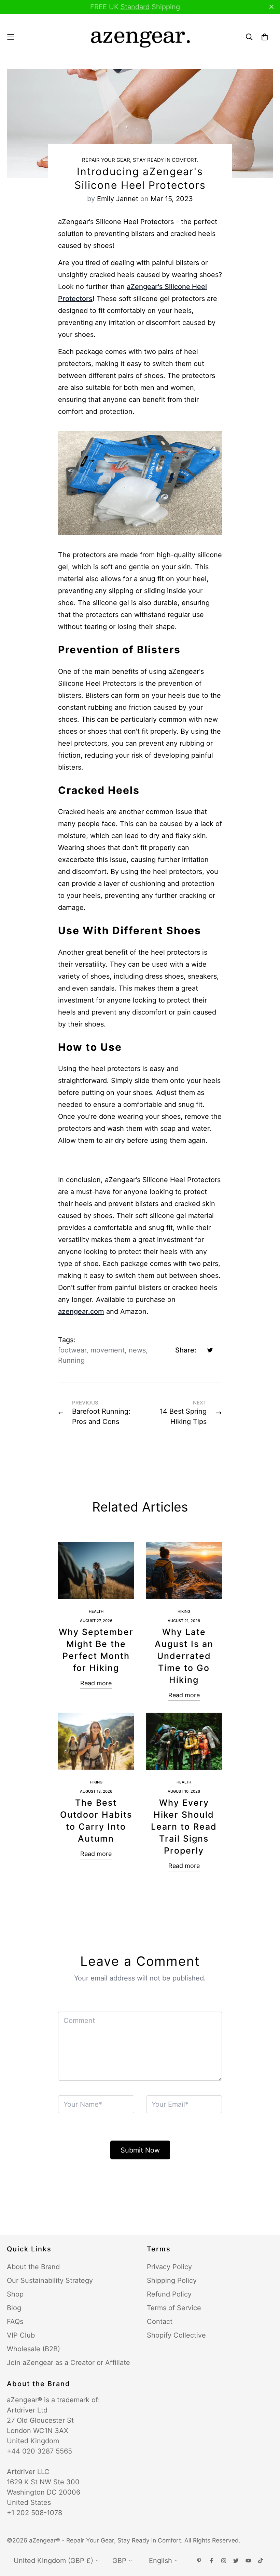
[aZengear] (140, 37)
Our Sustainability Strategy (50, 2280)
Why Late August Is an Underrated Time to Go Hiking (184, 1656)
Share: (186, 1350)
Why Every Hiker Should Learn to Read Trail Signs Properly (184, 1827)
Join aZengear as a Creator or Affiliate (68, 2363)
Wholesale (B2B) (33, 2349)
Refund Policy (169, 2294)
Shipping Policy (172, 2280)
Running (71, 1360)
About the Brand (33, 2267)
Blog (14, 2308)
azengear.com (81, 1311)
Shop (15, 2294)
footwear (72, 1350)
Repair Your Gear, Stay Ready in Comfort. (140, 160)
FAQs (15, 2322)
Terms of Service (174, 2308)
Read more (96, 1683)
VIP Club (21, 2335)
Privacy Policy (169, 2267)
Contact (160, 2322)
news (137, 1350)
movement (108, 1350)
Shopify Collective (176, 2335)
